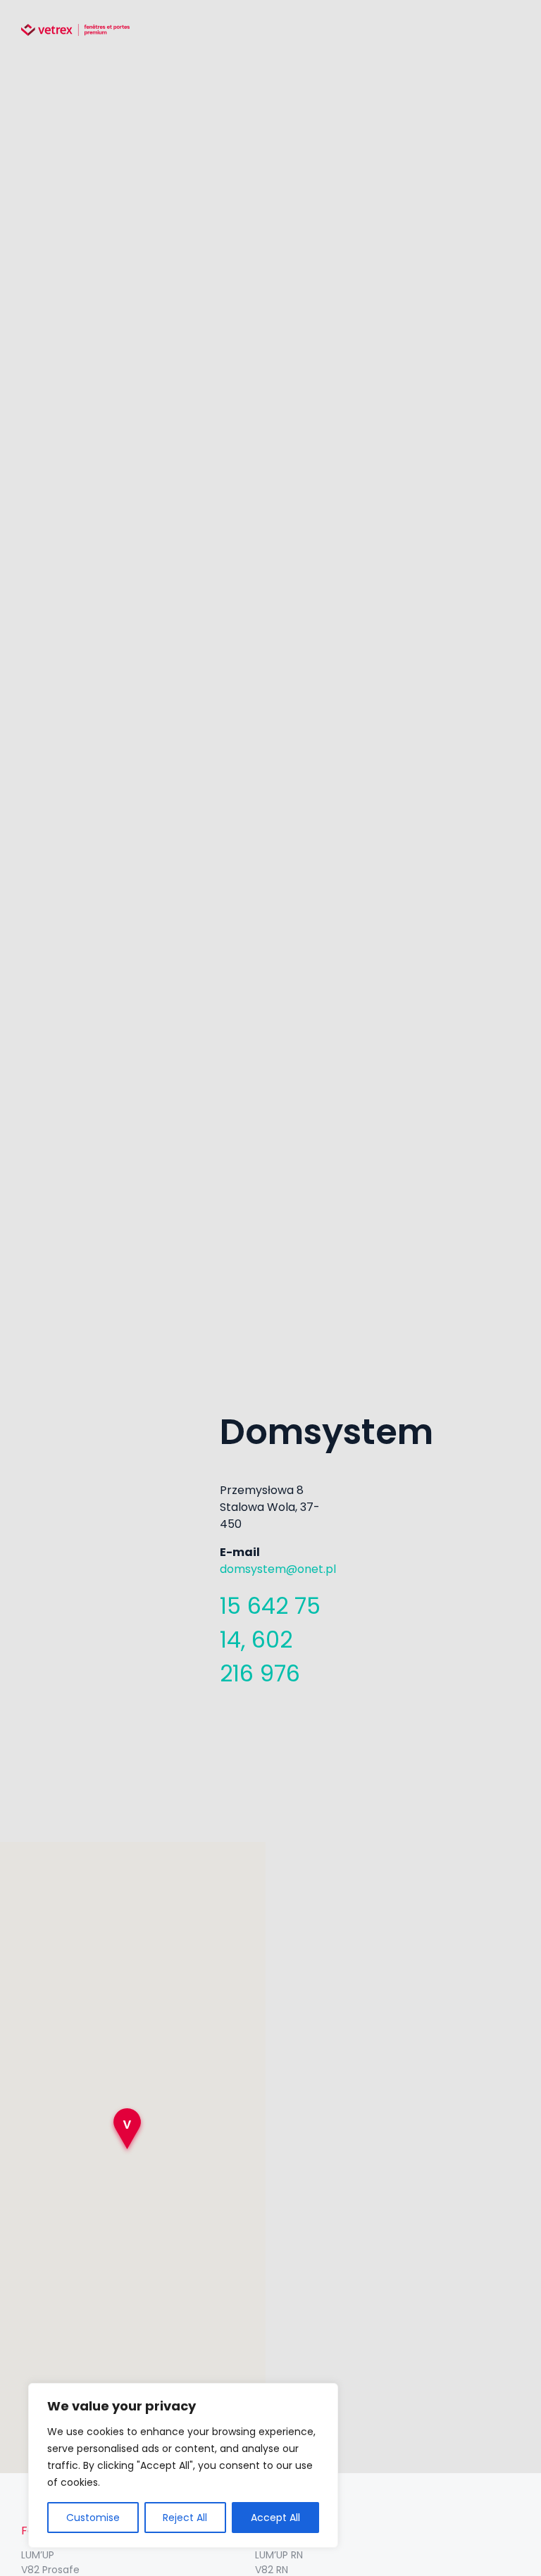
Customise (93, 2518)
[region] (183, 2465)
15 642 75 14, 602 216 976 (270, 1639)
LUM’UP (38, 2555)
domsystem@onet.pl (278, 1569)
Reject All (185, 2518)
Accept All (275, 2518)
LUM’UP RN (279, 2555)
